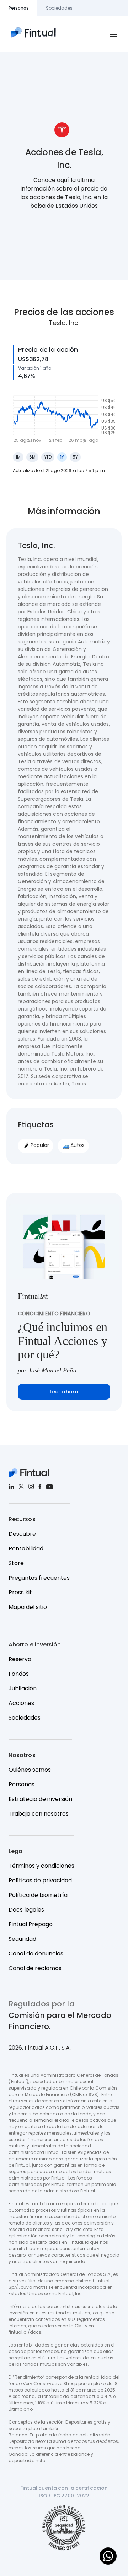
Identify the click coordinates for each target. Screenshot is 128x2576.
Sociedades (25, 1718)
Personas (22, 1784)
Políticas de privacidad (40, 1880)
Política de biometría (38, 1895)
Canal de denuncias (36, 1953)
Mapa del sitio (28, 1607)
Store (16, 1563)
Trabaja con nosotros (39, 1814)
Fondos (19, 1674)
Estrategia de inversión (40, 1799)
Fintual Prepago (31, 1924)
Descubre (22, 1534)
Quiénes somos (30, 1770)
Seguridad (22, 1939)
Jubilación (23, 1688)
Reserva (20, 1659)
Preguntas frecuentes (39, 1578)
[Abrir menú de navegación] (113, 34)
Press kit (20, 1592)
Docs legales (26, 1910)
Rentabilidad (26, 1548)
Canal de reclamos (35, 1968)
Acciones (21, 1703)
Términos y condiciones (41, 1866)
